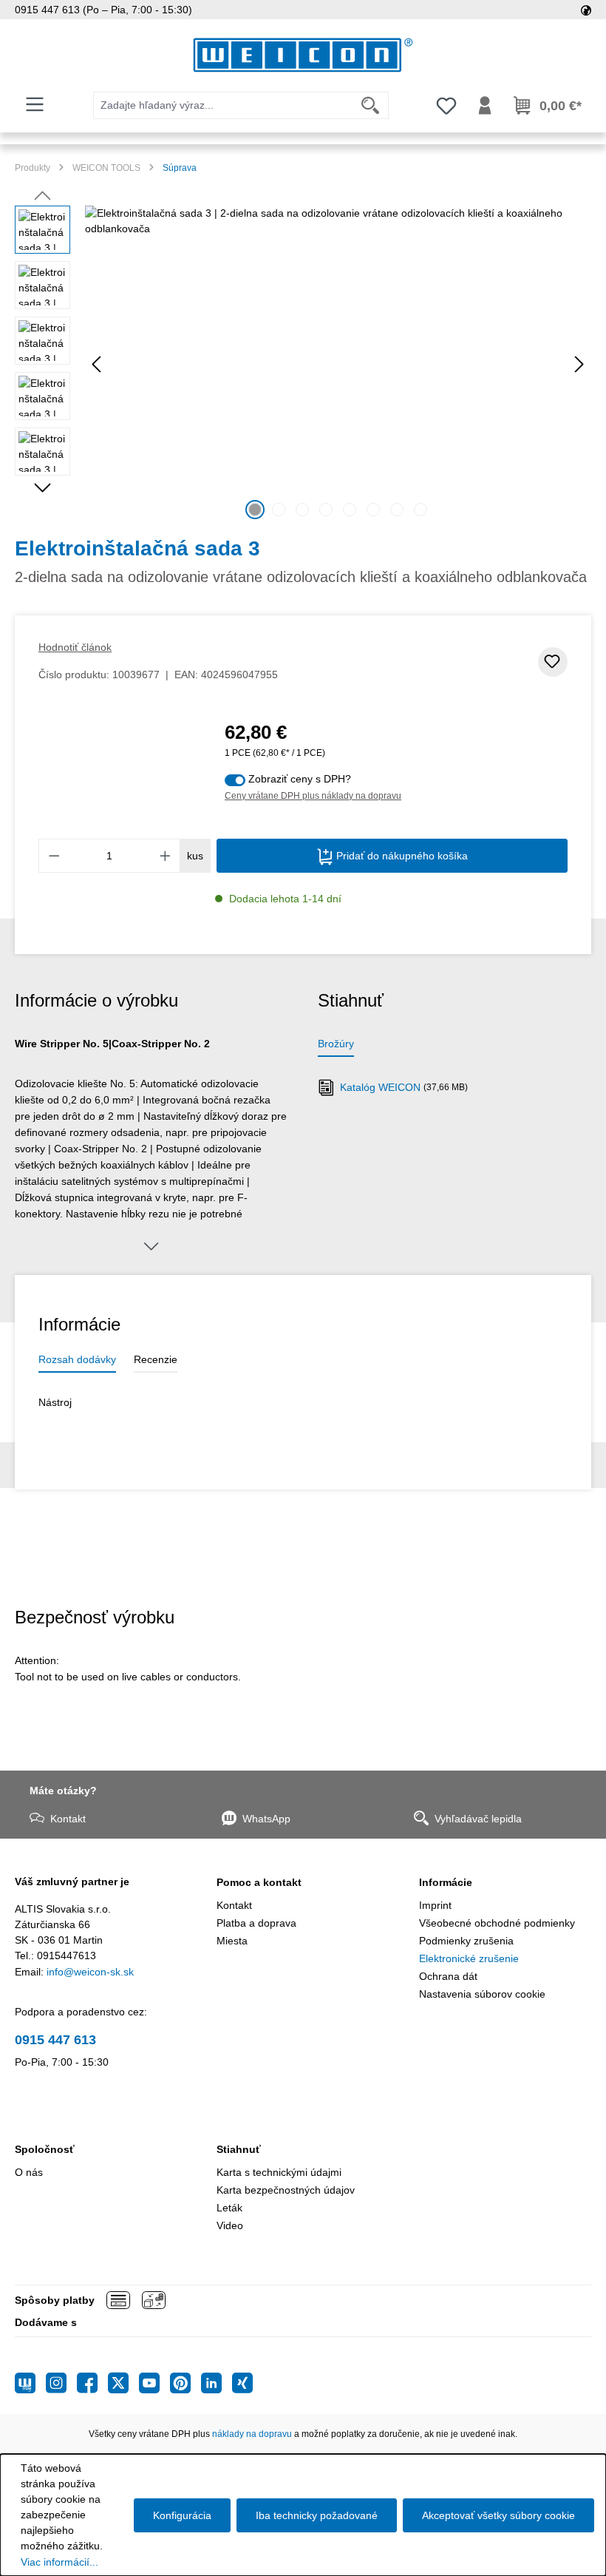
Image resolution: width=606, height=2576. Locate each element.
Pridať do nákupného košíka (401, 856)
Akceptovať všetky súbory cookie (498, 2515)
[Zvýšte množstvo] (166, 856)
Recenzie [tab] (156, 1359)
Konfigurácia (182, 2515)
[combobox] (223, 105)
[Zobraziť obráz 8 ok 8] (421, 510)
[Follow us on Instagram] (61, 2383)
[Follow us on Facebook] (92, 2383)
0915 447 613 (55, 2040)
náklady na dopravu (252, 2434)
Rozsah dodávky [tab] (77, 1359)
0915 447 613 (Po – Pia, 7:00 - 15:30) (103, 10)
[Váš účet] (485, 106)
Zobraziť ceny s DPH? (300, 779)
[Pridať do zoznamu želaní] (553, 662)
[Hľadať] (371, 105)
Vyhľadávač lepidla (478, 1819)
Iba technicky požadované (317, 2515)
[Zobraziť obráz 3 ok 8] (302, 510)
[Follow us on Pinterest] (185, 2383)
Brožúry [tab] (336, 1044)
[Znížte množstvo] (54, 856)
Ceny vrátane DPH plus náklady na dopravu (313, 796)
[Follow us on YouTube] (154, 2383)
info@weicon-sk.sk (90, 1972)
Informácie (446, 1882)
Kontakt (68, 1819)
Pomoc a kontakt (259, 1882)
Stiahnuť (239, 2149)
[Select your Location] (586, 10)
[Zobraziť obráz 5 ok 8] (350, 510)
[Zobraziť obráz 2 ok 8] (279, 510)
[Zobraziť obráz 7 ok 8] (397, 510)
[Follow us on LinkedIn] (217, 2383)
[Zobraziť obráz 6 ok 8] (373, 510)
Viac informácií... (59, 2562)
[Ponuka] (35, 104)
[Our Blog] (30, 2383)
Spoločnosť (45, 2149)
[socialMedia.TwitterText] (123, 2383)
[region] (303, 365)
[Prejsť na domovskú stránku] (303, 55)
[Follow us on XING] (242, 2383)
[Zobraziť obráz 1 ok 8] (255, 510)
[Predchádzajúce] (96, 364)
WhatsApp (266, 1819)
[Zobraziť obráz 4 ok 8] (326, 510)
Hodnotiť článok (75, 647)
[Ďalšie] (579, 364)
